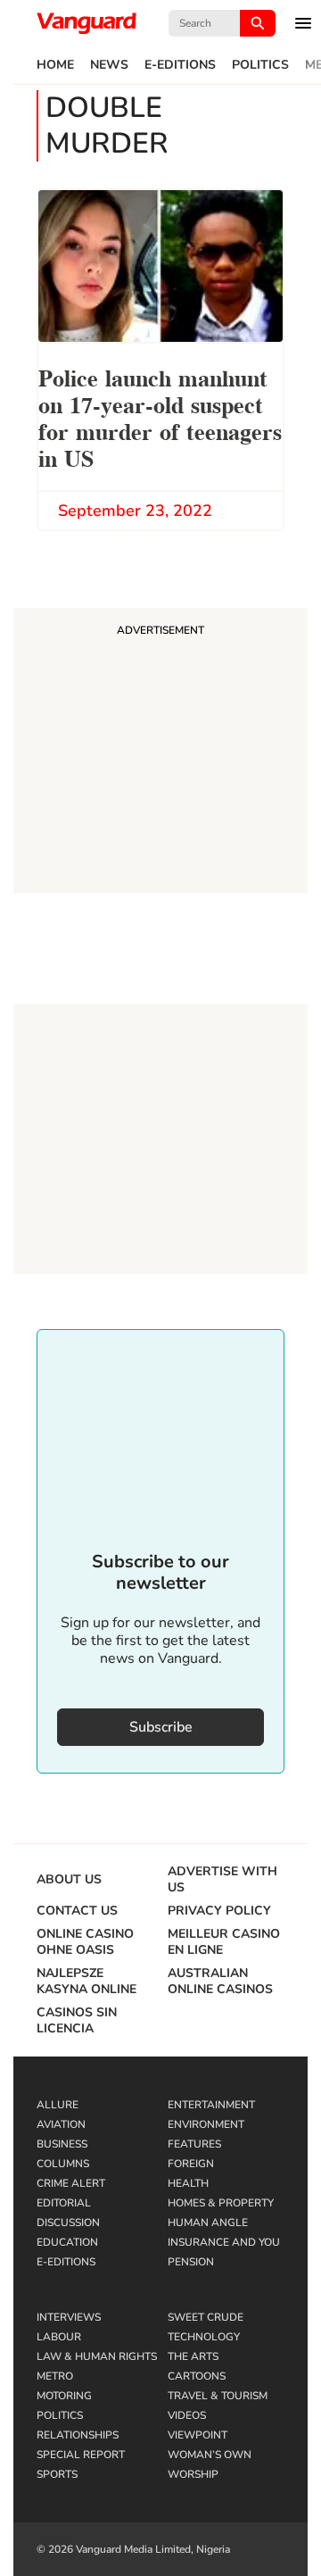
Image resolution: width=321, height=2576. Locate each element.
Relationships (78, 2435)
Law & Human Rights (97, 2356)
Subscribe (161, 1727)
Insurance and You (224, 2242)
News (109, 65)
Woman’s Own (210, 2455)
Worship (193, 2474)
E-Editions (180, 65)
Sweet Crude (206, 2317)
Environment (206, 2124)
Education (67, 2242)
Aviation (61, 2124)
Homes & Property (221, 2203)
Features (194, 2144)
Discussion (68, 2223)
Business (62, 2144)
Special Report (81, 2455)
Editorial (64, 2203)
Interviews (69, 2317)
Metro (55, 2376)
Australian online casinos (220, 1982)
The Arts (193, 2356)
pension (191, 2262)
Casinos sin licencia (77, 2021)
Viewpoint (198, 2435)
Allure (58, 2105)
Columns (63, 2164)
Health (188, 2183)
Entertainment (211, 2105)
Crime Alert (71, 2183)
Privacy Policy (219, 1911)
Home (55, 65)
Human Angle (208, 2223)
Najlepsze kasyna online (86, 1982)
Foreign (191, 2164)
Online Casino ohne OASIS (85, 1942)
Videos (187, 2415)
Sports (57, 2474)
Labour (59, 2337)
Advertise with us (222, 1880)
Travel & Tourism (218, 2396)
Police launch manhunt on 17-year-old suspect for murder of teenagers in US (160, 416)
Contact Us (77, 1911)
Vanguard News (86, 23)
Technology (204, 2337)
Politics (260, 65)
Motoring (64, 2396)
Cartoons (197, 2376)
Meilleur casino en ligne (224, 1942)
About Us (69, 1880)
